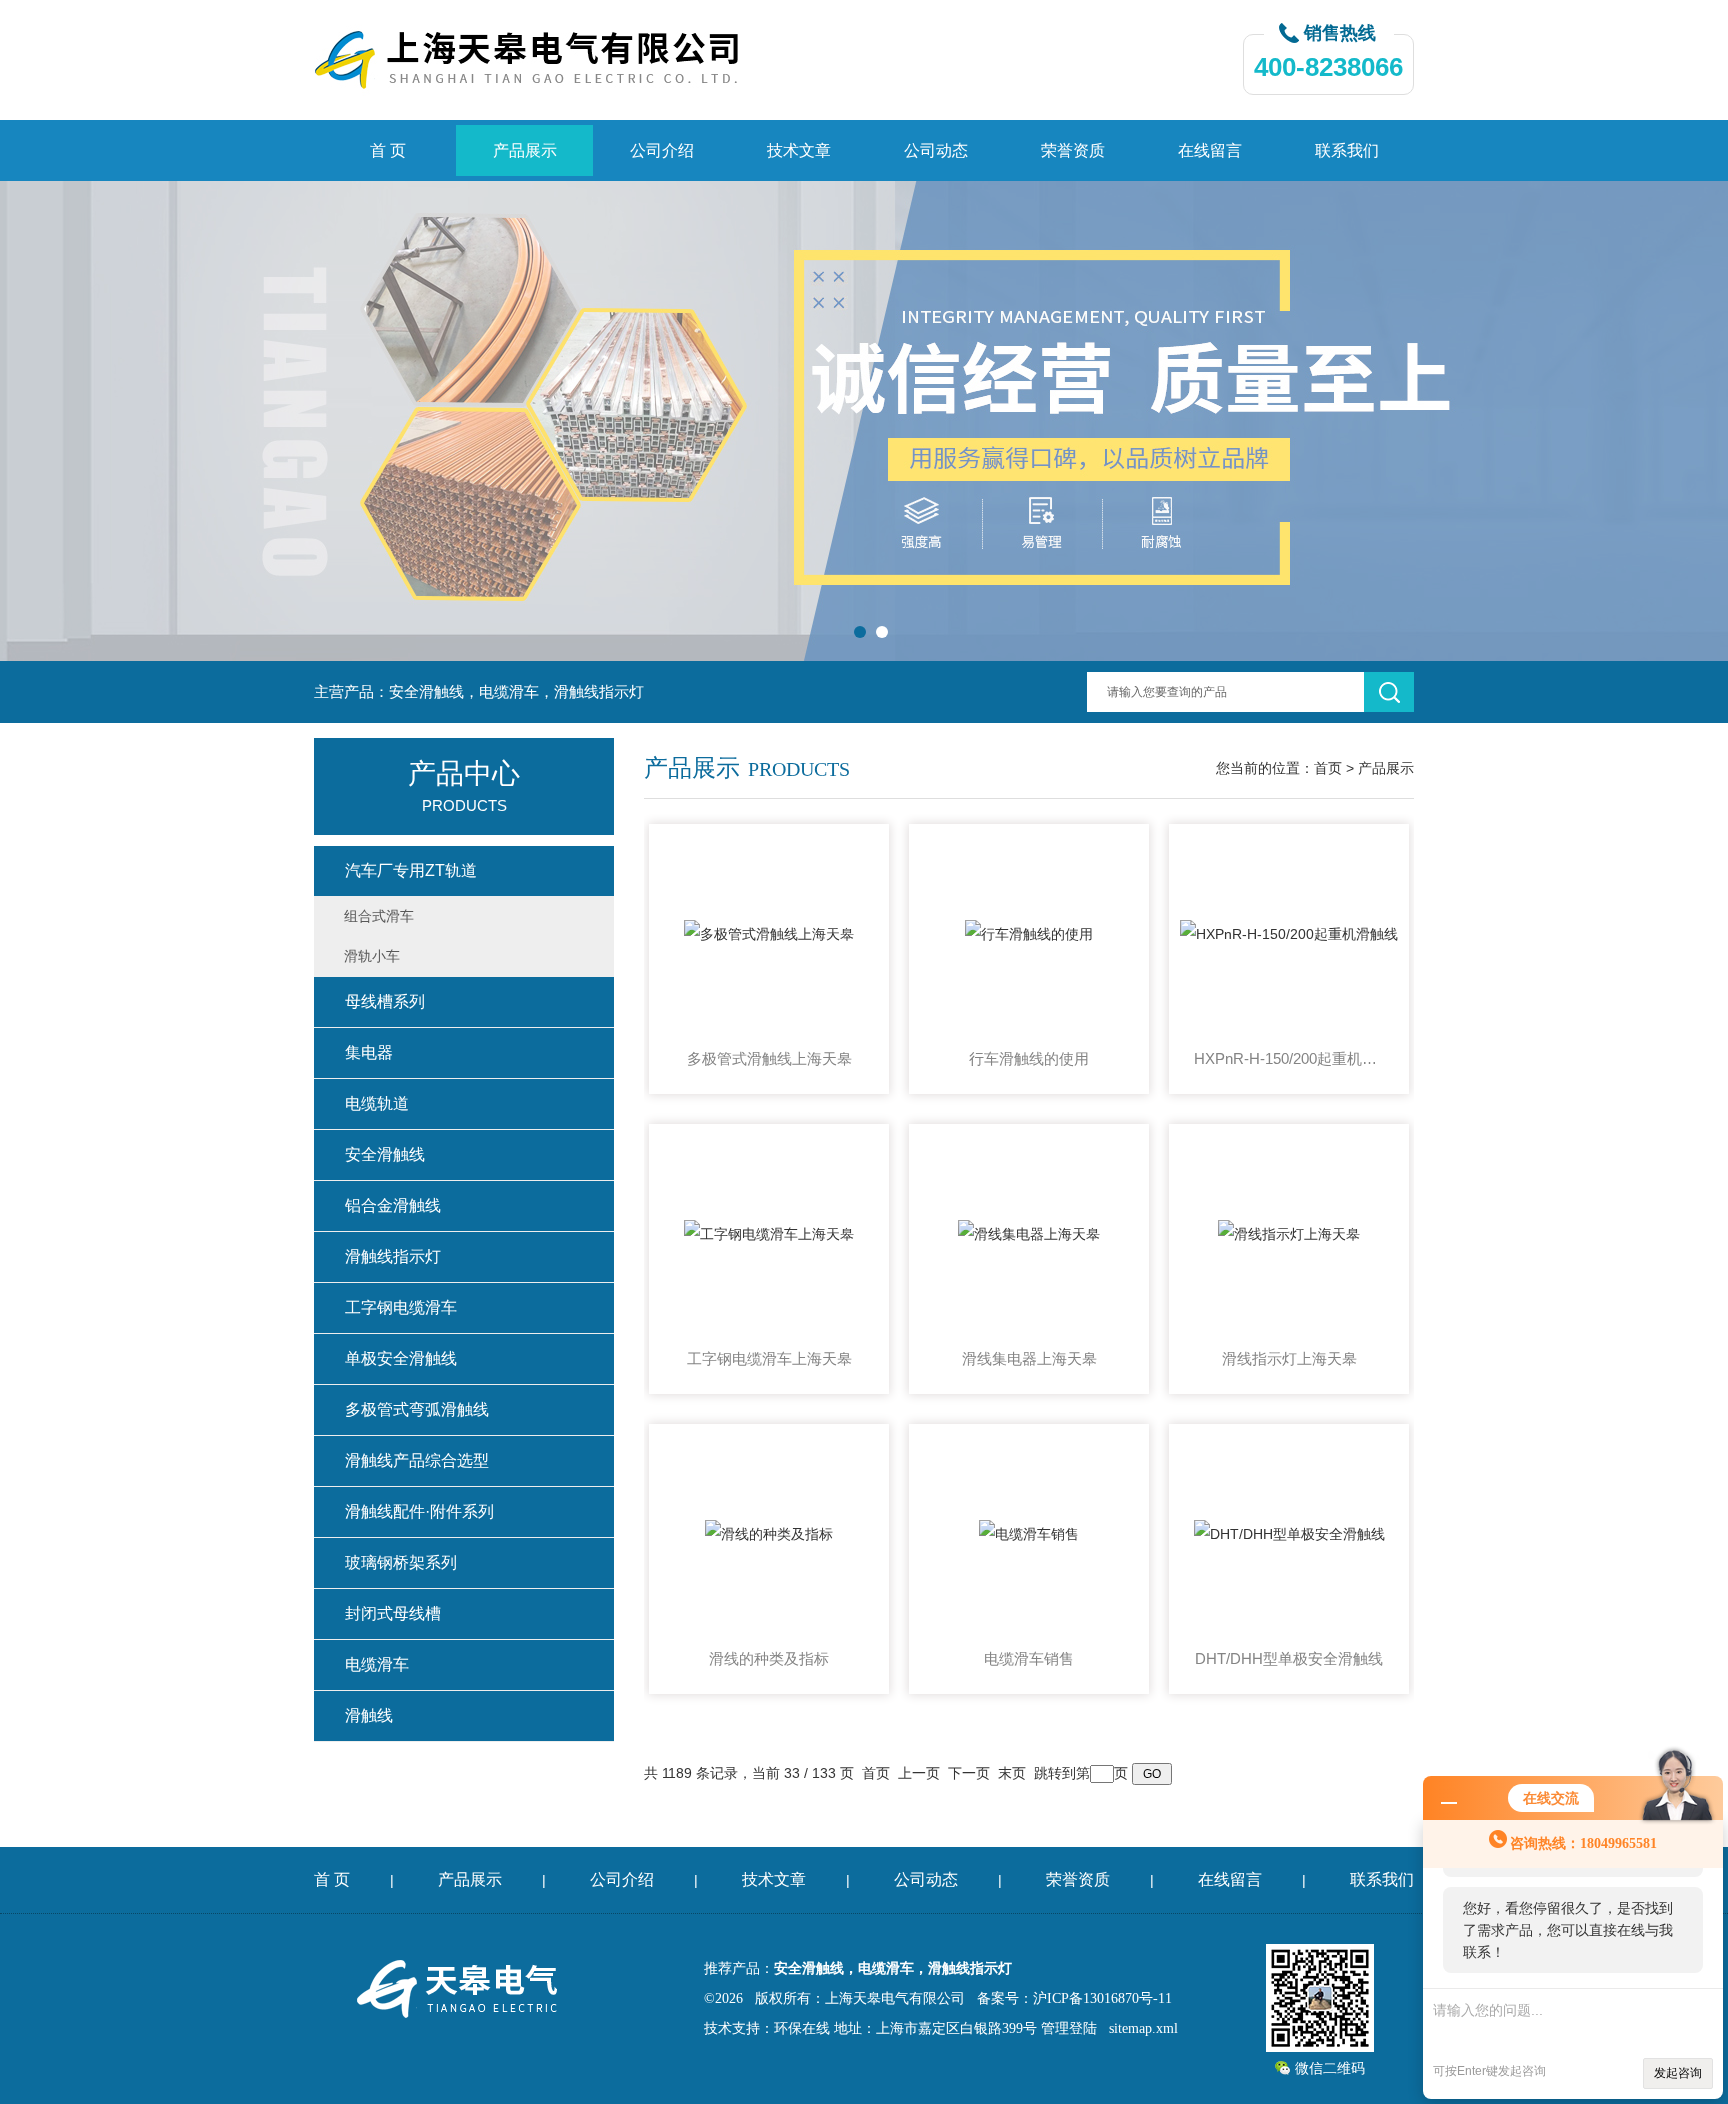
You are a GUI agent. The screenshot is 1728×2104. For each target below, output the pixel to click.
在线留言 (1210, 150)
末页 (1012, 1773)
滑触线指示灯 (393, 1256)
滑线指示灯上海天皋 (1289, 1358)
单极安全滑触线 (401, 1358)
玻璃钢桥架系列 (401, 1562)
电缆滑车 (377, 1664)
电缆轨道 (377, 1103)
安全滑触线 (385, 1154)
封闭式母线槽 (393, 1613)
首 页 (388, 150)
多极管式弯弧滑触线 (417, 1409)
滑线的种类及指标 (769, 1658)
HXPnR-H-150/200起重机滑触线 (1289, 1058)
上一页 (919, 1773)
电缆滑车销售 (1029, 1658)
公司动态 (936, 150)
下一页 (969, 1773)
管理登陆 (1069, 2028)
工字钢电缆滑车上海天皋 (769, 1358)
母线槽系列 (385, 1001)
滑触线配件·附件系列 (419, 1511)
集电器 (369, 1052)
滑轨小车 (372, 956)
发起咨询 (1678, 2073)
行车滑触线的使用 (1029, 1058)
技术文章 (799, 150)
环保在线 (802, 2028)
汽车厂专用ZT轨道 (411, 870)
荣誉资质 (1073, 150)
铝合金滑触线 (393, 1205)
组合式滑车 (379, 916)
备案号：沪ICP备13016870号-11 (1074, 1998)
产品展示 (525, 150)
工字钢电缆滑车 (401, 1307)
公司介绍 (662, 150)
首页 (1328, 768)
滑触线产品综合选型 (417, 1460)
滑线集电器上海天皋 (1029, 1358)
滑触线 (369, 1715)
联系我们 (1347, 150)
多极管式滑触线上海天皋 (769, 1058)
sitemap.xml (1143, 2028)
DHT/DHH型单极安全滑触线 (1289, 1658)
